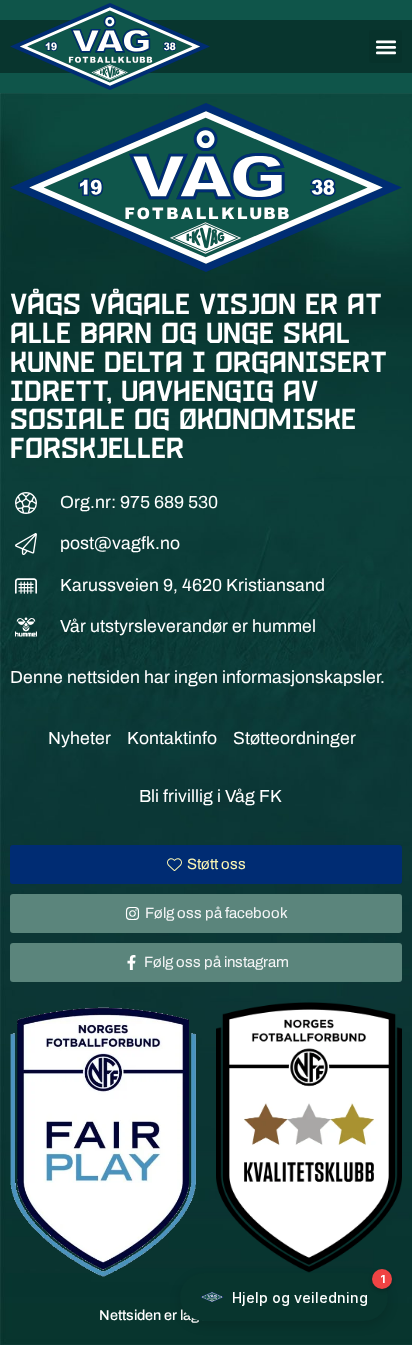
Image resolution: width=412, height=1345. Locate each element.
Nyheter (79, 738)
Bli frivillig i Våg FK (210, 796)
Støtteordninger (294, 738)
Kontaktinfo (172, 738)
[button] (385, 46)
